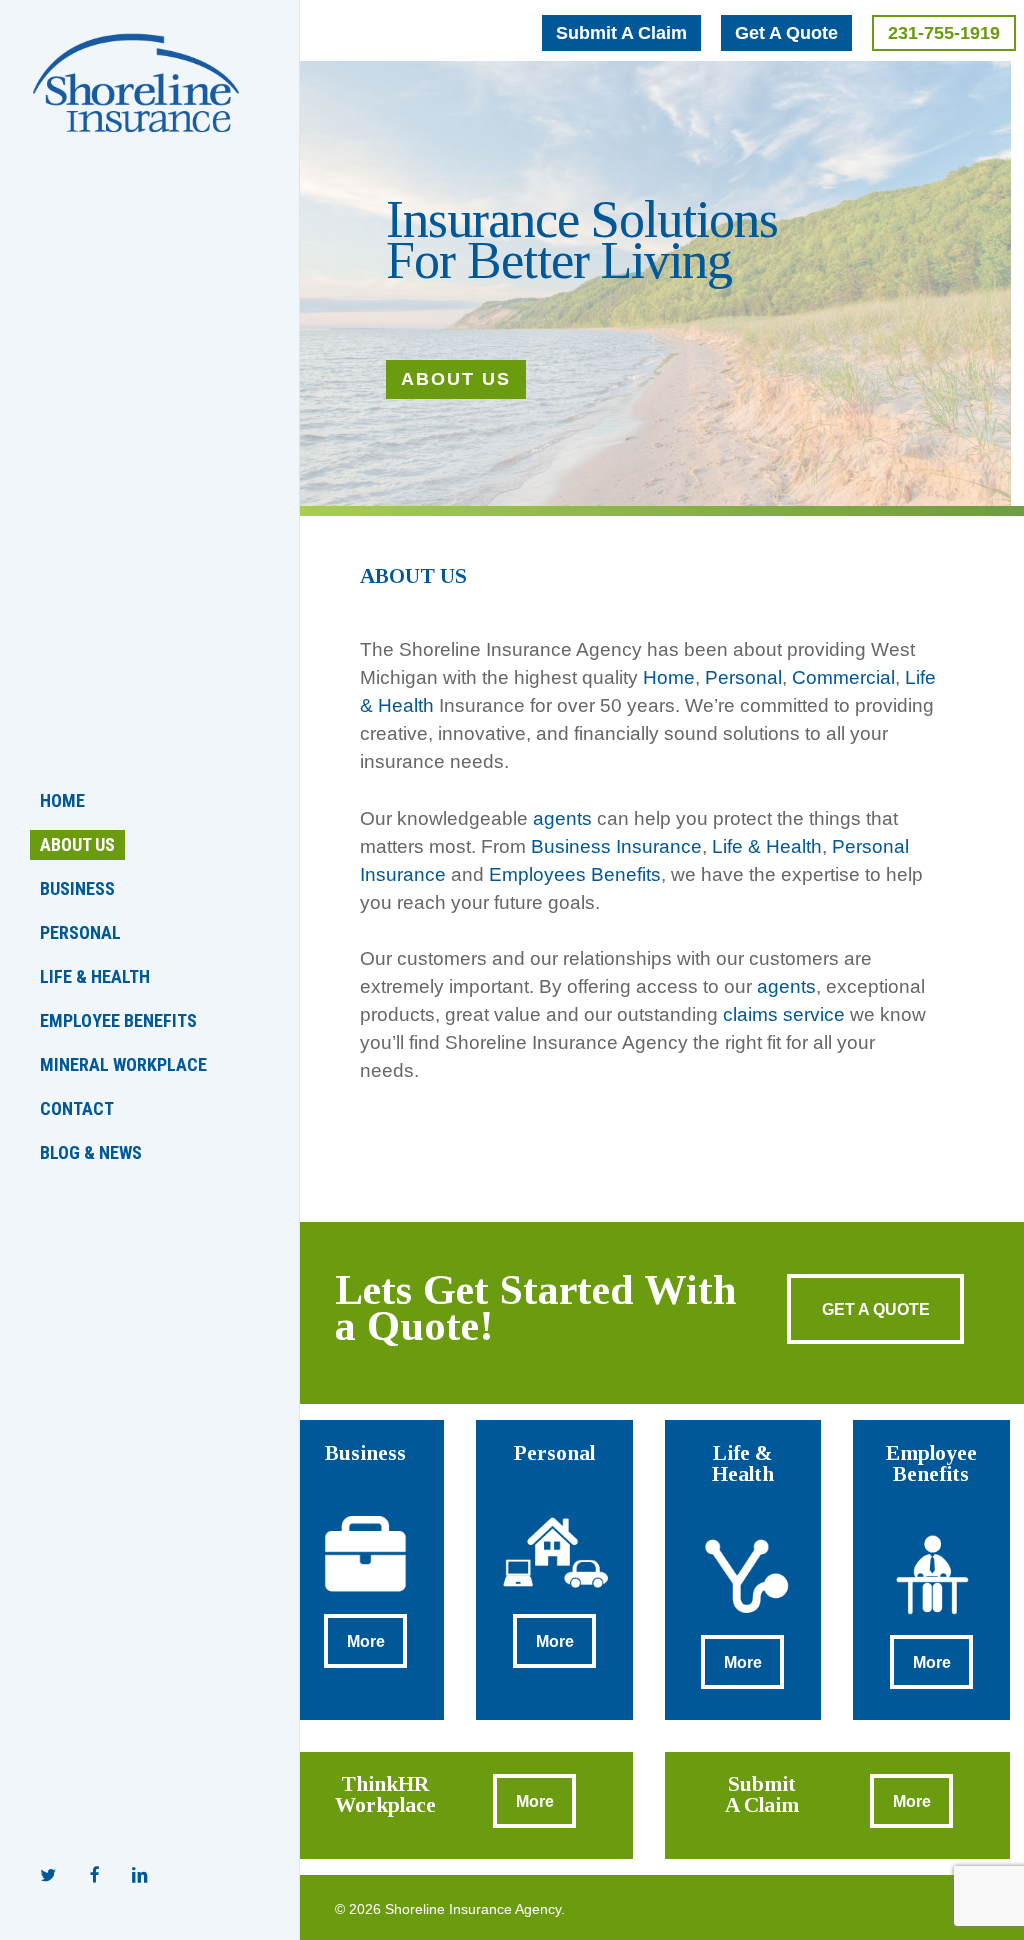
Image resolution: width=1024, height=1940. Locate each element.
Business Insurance (616, 846)
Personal (743, 677)
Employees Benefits (575, 874)
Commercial (843, 677)
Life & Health (767, 846)
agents (562, 818)
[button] (621, 33)
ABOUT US (456, 379)
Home (669, 677)
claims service (781, 1014)
